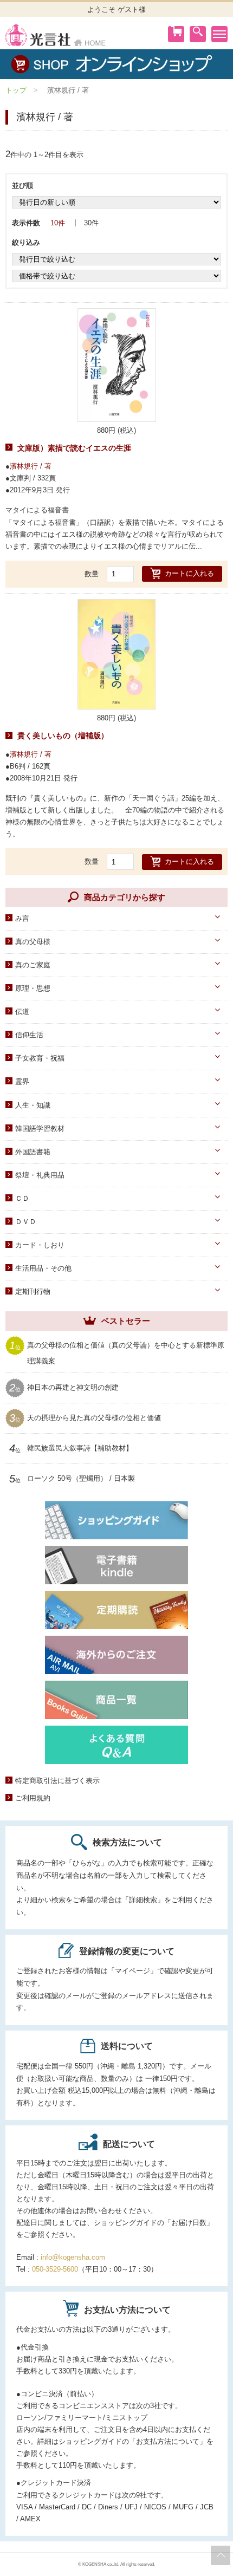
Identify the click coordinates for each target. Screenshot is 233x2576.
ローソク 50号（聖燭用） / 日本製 (81, 1479)
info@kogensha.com (73, 2257)
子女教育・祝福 (40, 1058)
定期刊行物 (33, 1292)
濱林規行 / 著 (31, 466)
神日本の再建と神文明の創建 (73, 1388)
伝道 (22, 1011)
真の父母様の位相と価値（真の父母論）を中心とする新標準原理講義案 (126, 1352)
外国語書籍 (33, 1152)
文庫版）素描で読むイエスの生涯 (74, 448)
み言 (22, 918)
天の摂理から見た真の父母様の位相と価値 (94, 1418)
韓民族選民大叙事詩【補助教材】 (80, 1448)
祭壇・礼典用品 (40, 1175)
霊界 (22, 1081)
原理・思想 (33, 988)
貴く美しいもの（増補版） (63, 736)
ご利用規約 (33, 1798)
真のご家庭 (33, 965)
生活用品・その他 (43, 1268)
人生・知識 (33, 1105)
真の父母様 (33, 942)
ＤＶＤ (26, 1222)
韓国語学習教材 (40, 1128)
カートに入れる (189, 573)
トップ (16, 90)
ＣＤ (22, 1198)
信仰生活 (29, 1035)
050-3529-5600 (55, 2269)
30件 (91, 223)
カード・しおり (40, 1245)
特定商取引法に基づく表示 (57, 1781)
